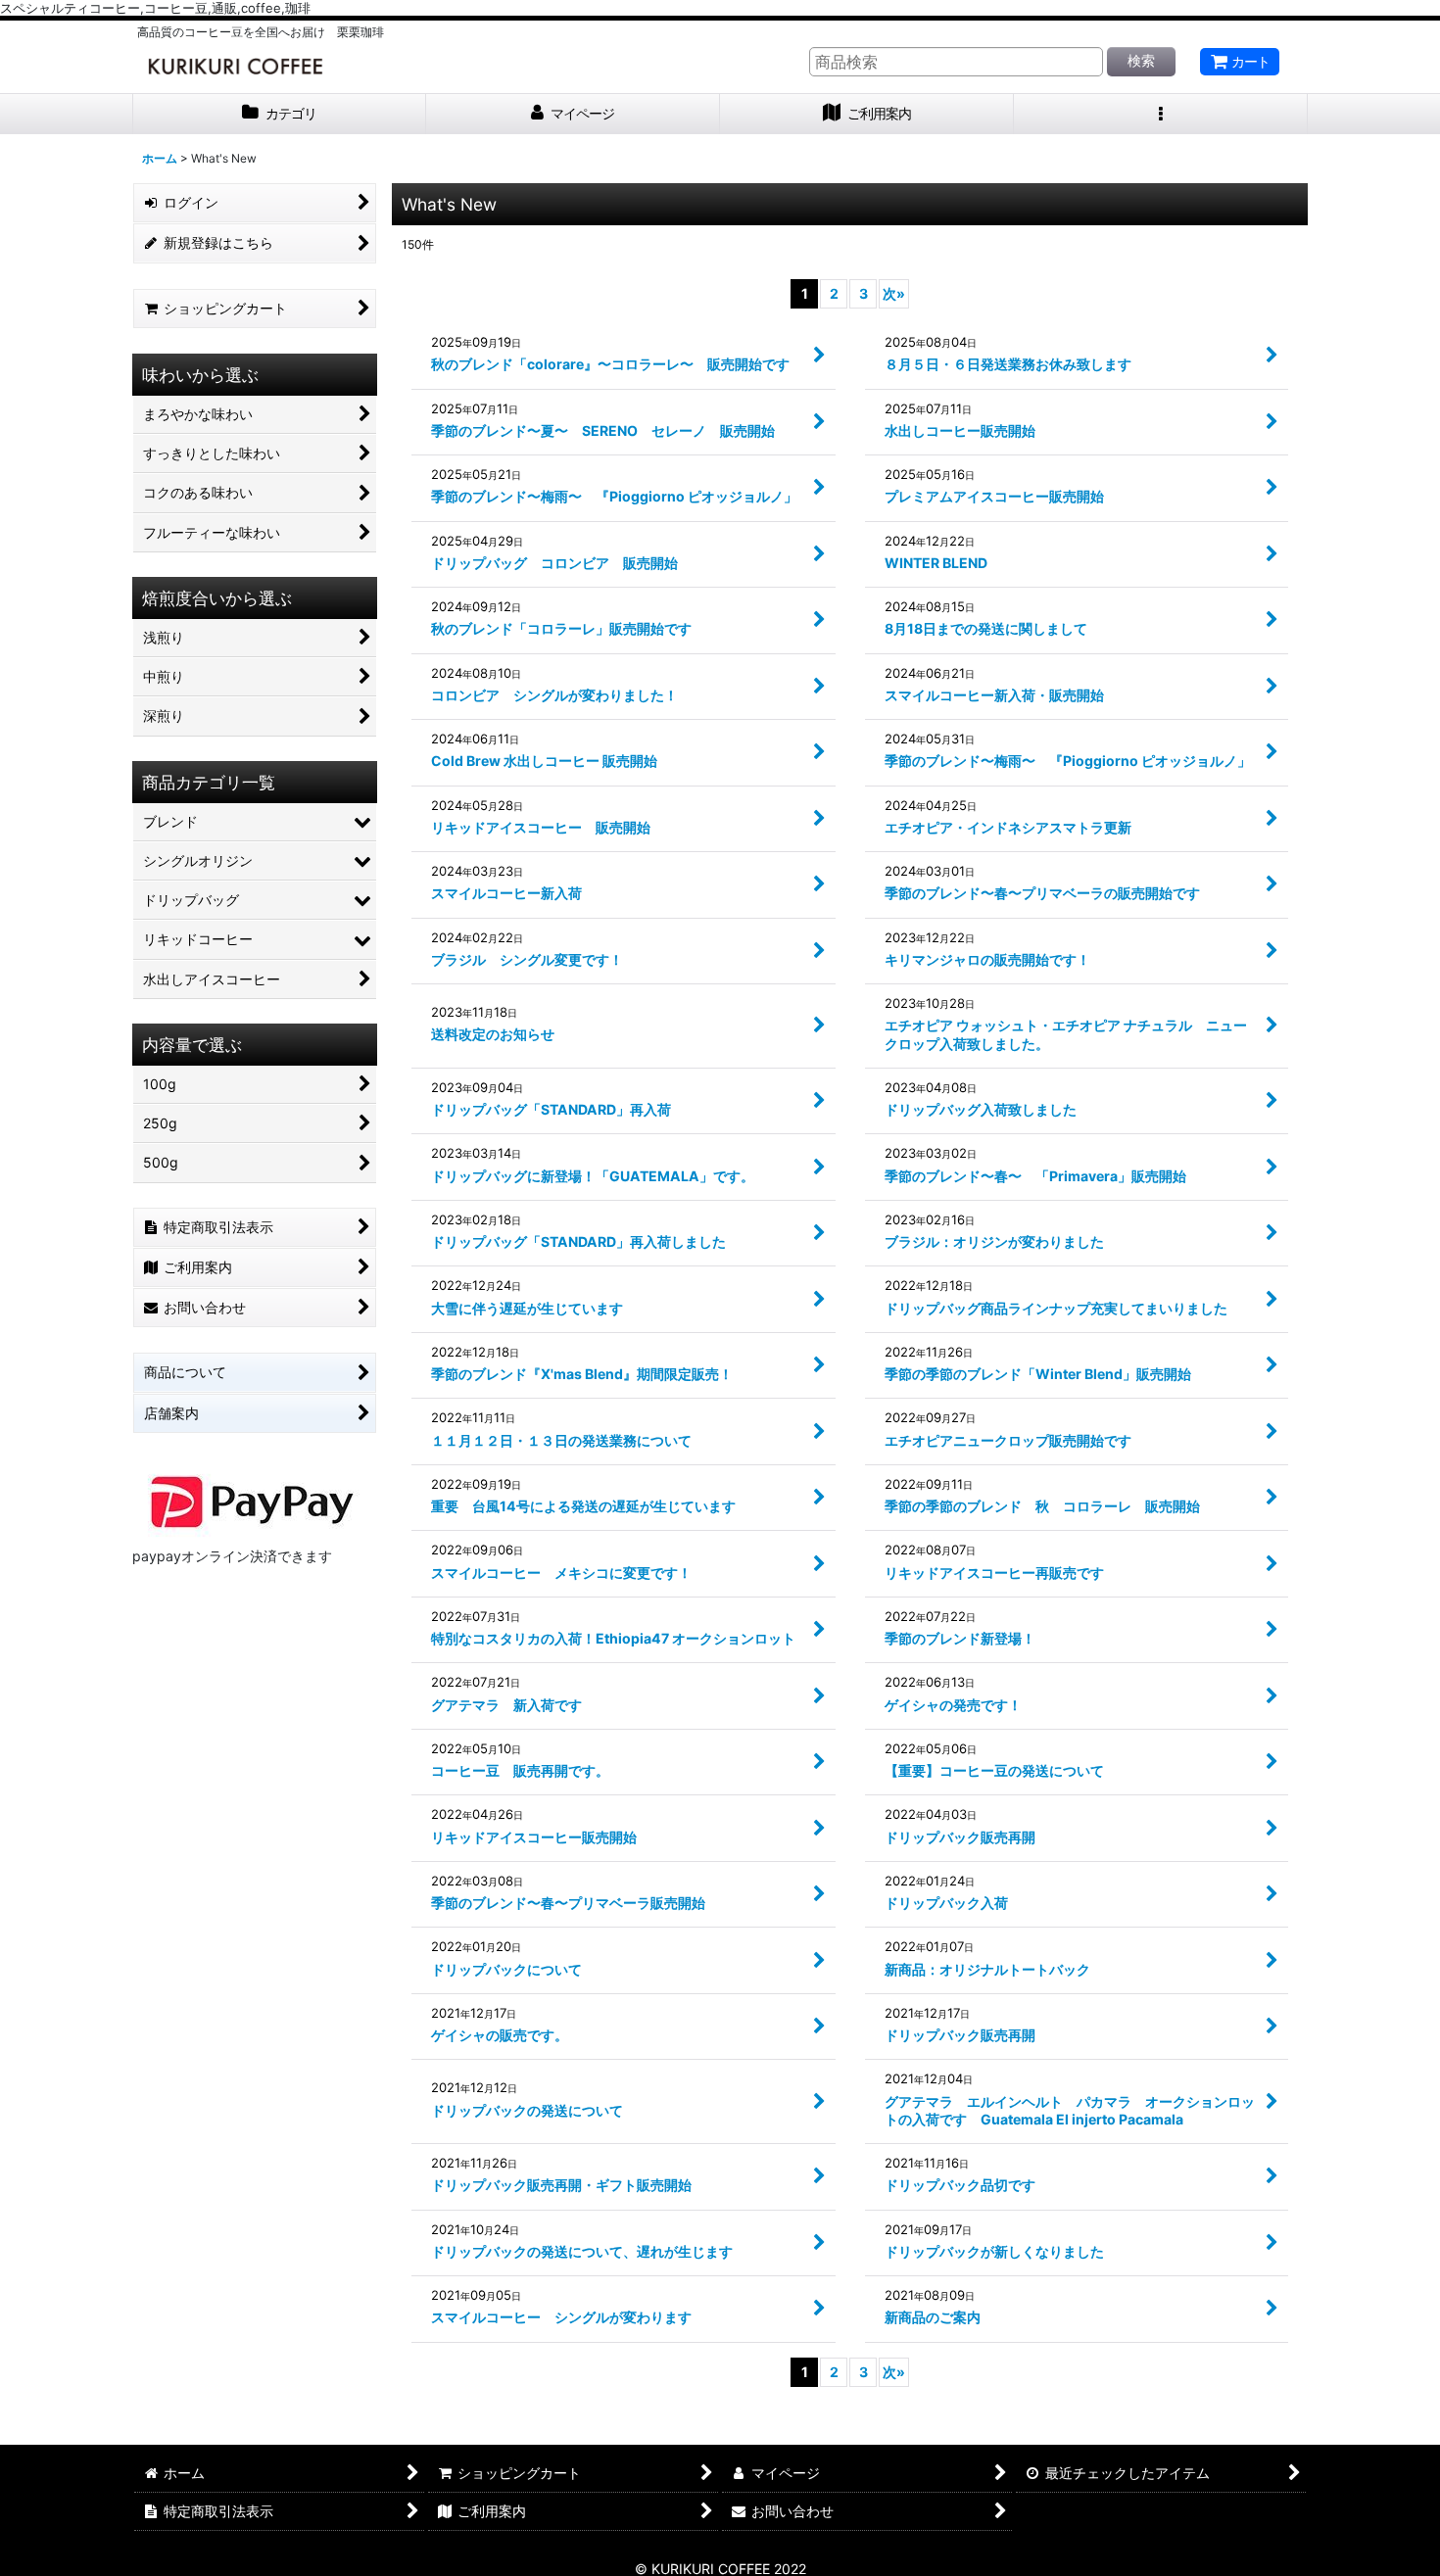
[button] (1161, 114)
